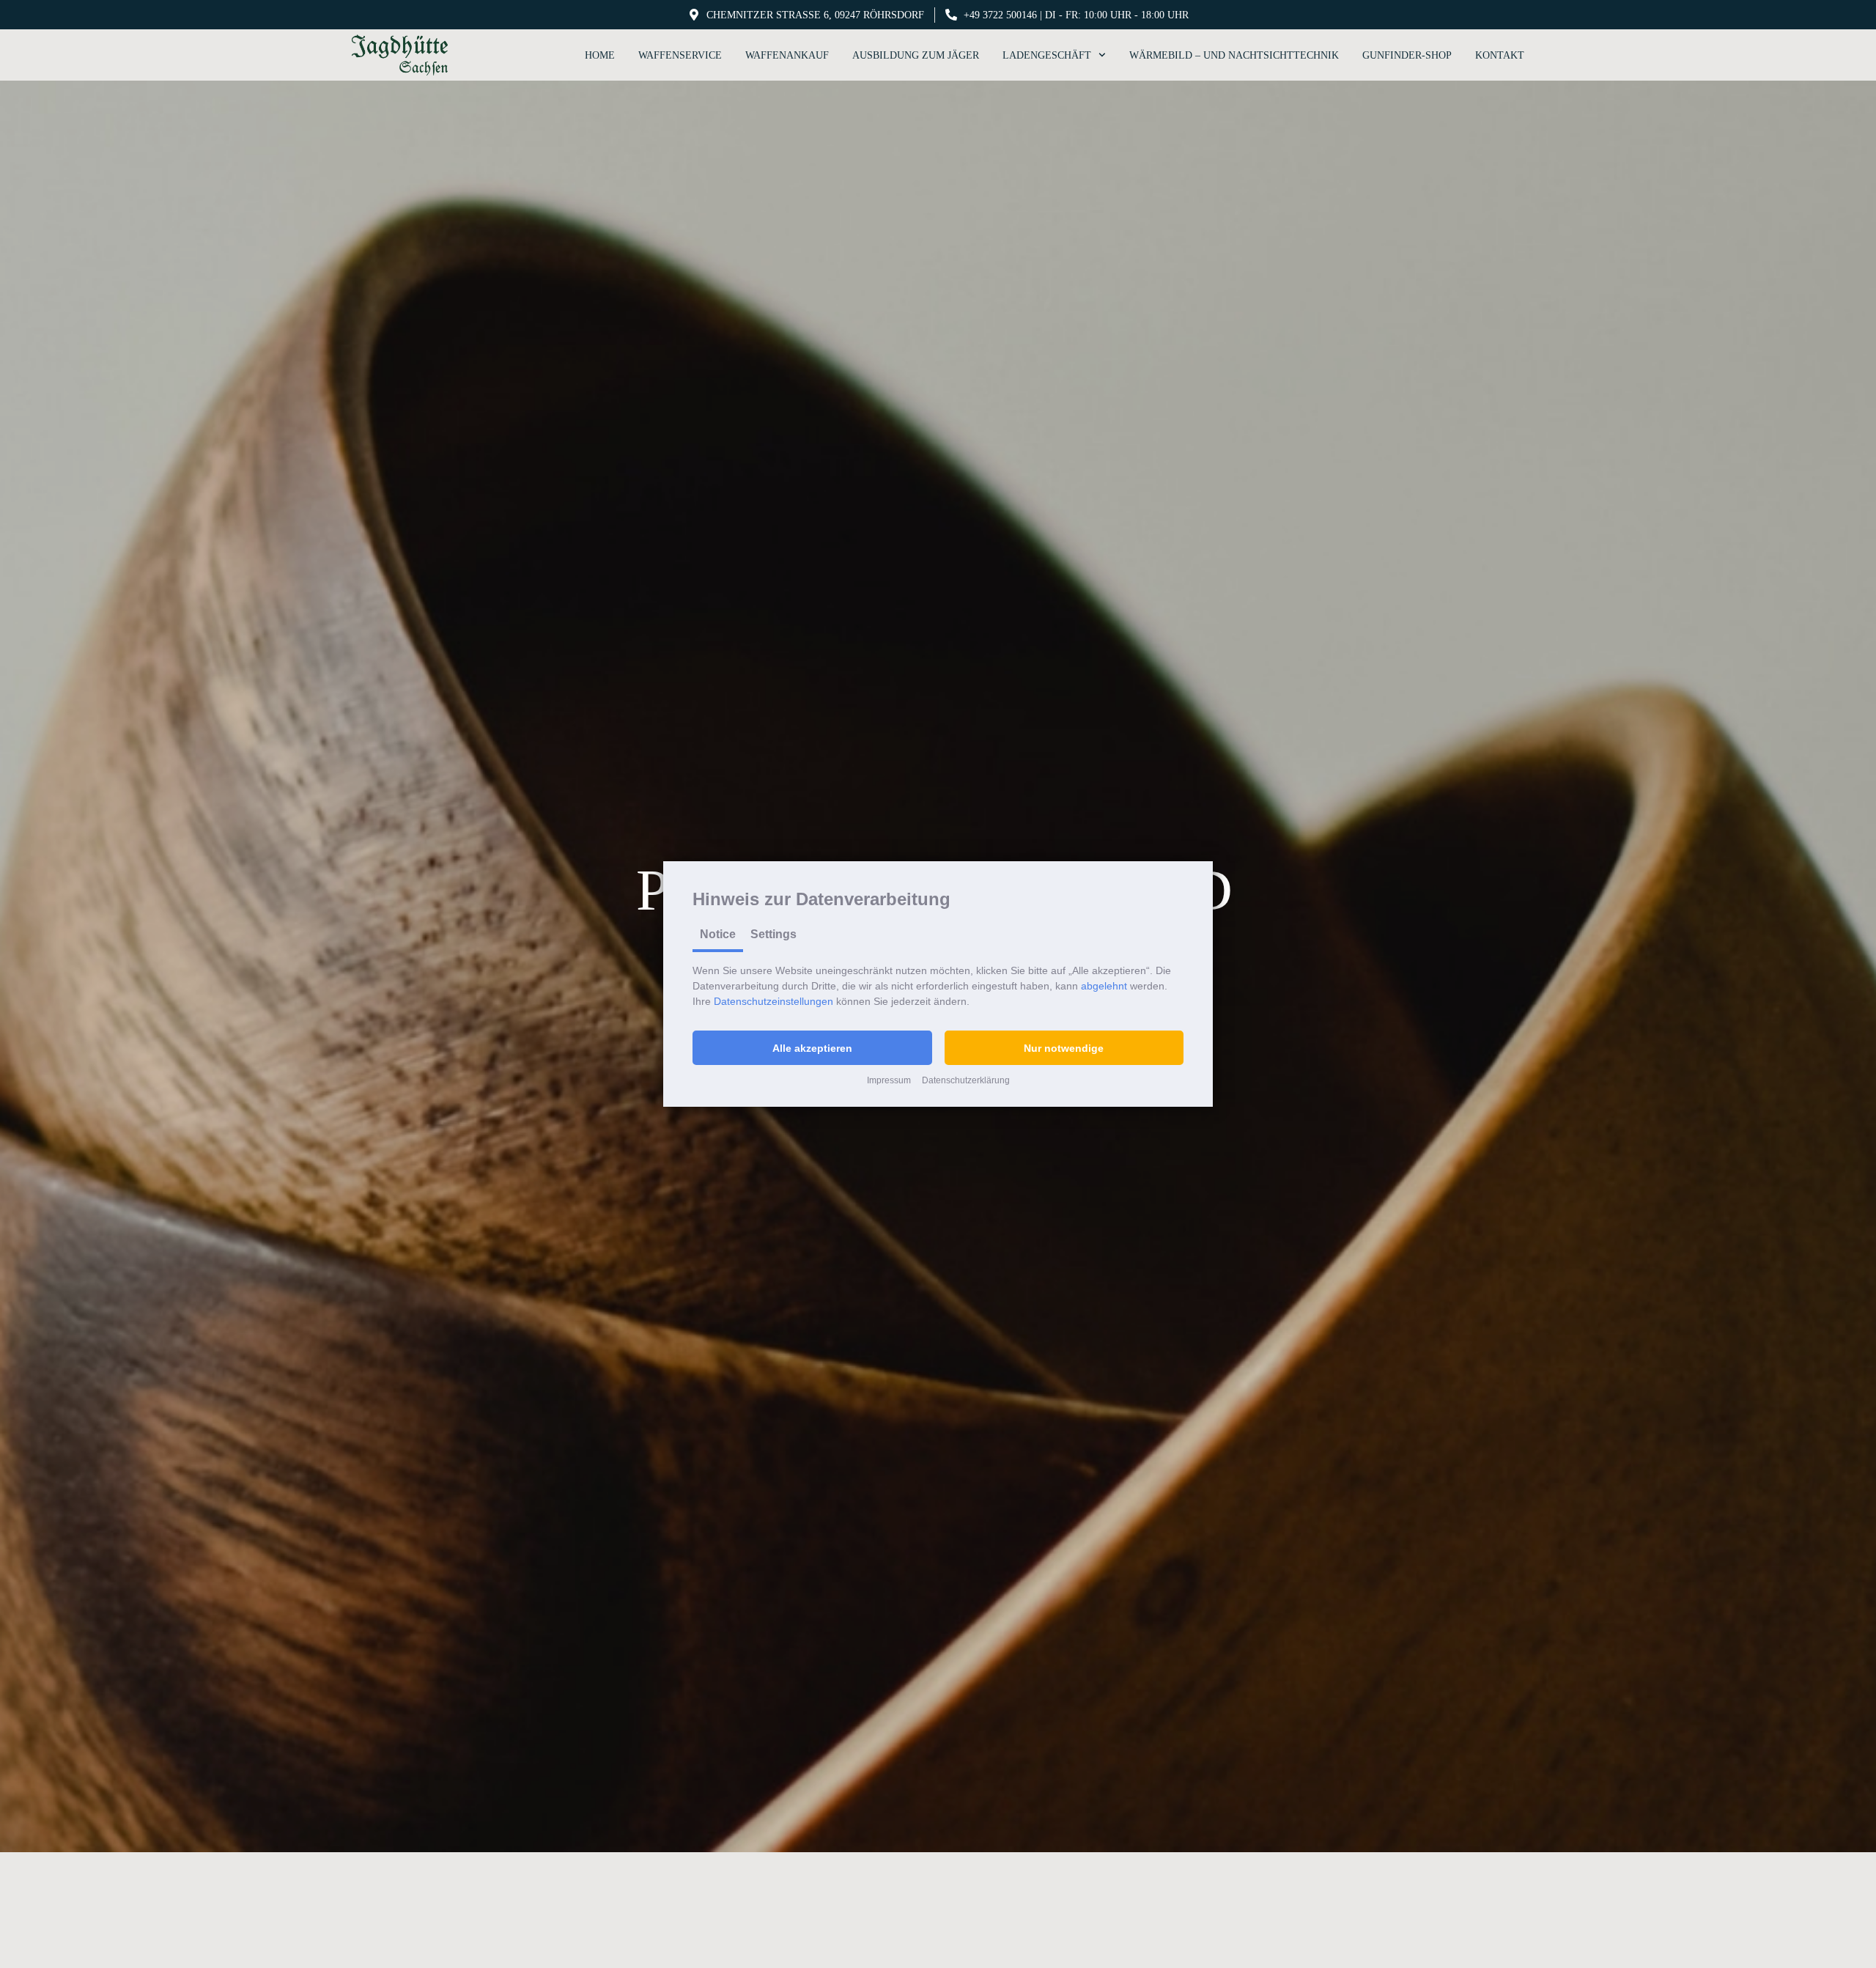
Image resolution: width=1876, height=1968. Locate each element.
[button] (812, 1048)
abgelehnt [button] (1104, 986)
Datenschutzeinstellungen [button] (773, 1001)
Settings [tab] (773, 934)
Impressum (889, 1080)
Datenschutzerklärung (966, 1080)
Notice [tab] (718, 934)
